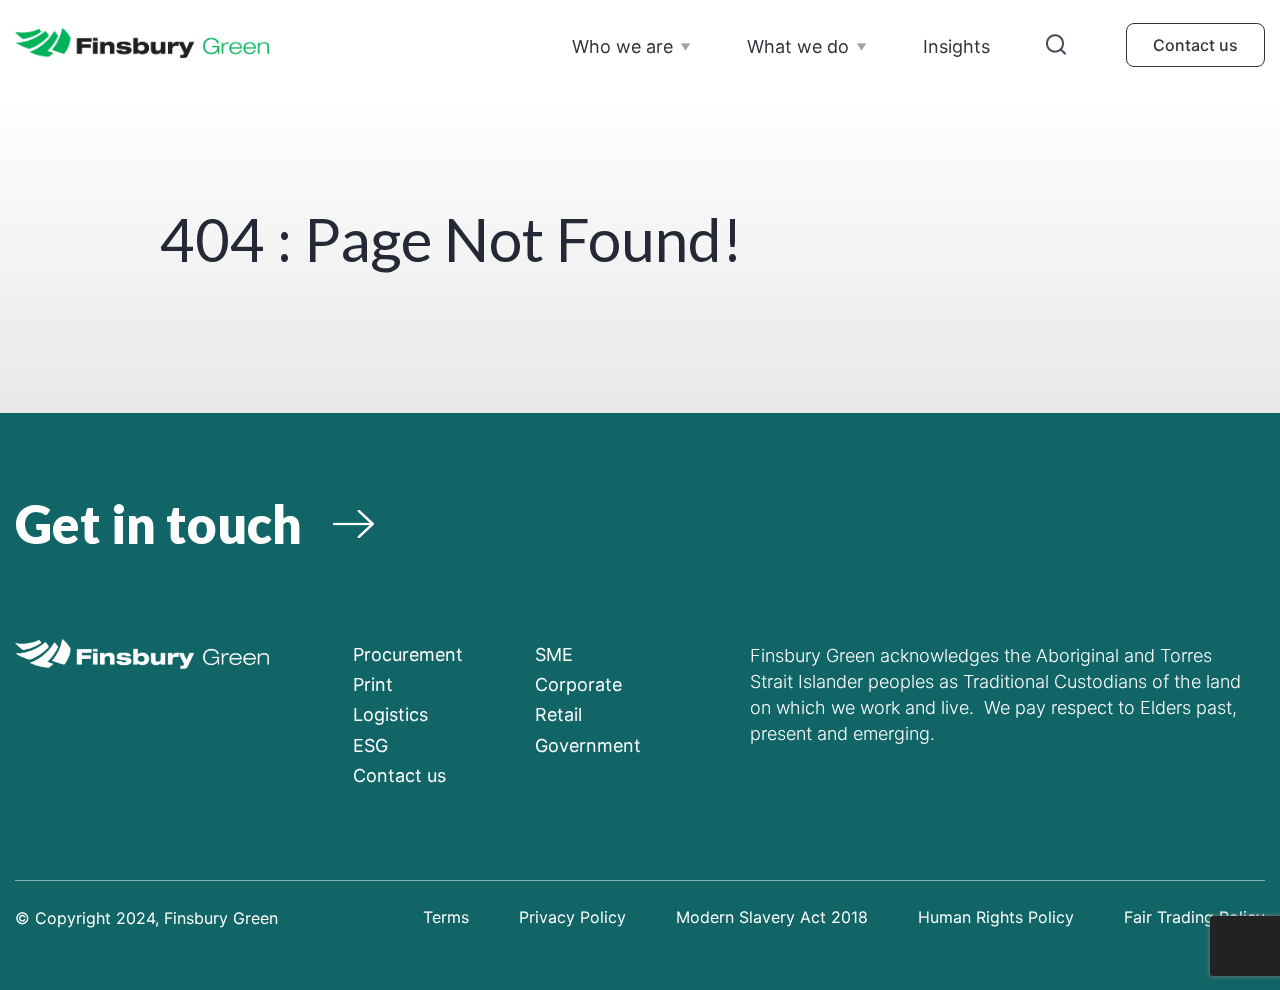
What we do (798, 46)
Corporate (578, 684)
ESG (370, 745)
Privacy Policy (572, 917)
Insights (956, 46)
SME (554, 654)
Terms (446, 917)
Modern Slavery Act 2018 (772, 917)
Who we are (622, 46)
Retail (558, 714)
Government (588, 745)
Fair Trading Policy (1194, 917)
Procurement (408, 654)
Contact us (1195, 45)
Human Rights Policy (996, 917)
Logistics (390, 714)
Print (373, 684)
